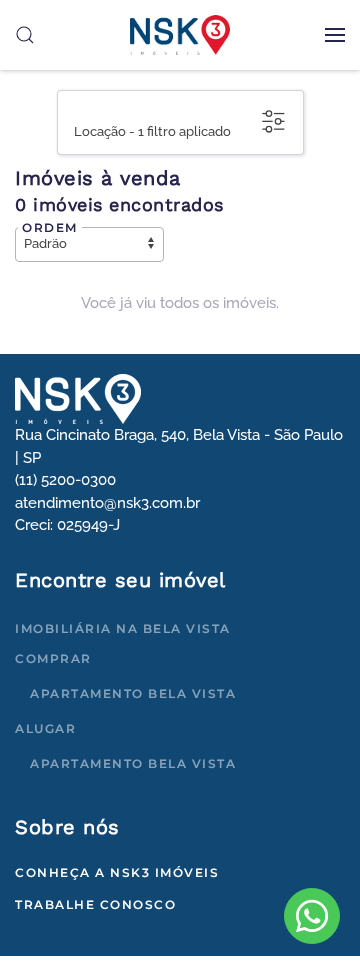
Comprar (53, 658)
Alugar (45, 728)
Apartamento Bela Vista (133, 693)
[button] (335, 35)
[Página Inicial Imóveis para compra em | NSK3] (78, 398)
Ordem (50, 227)
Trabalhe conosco (95, 904)
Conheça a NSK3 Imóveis (117, 872)
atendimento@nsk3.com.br (107, 503)
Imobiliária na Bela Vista (123, 628)
